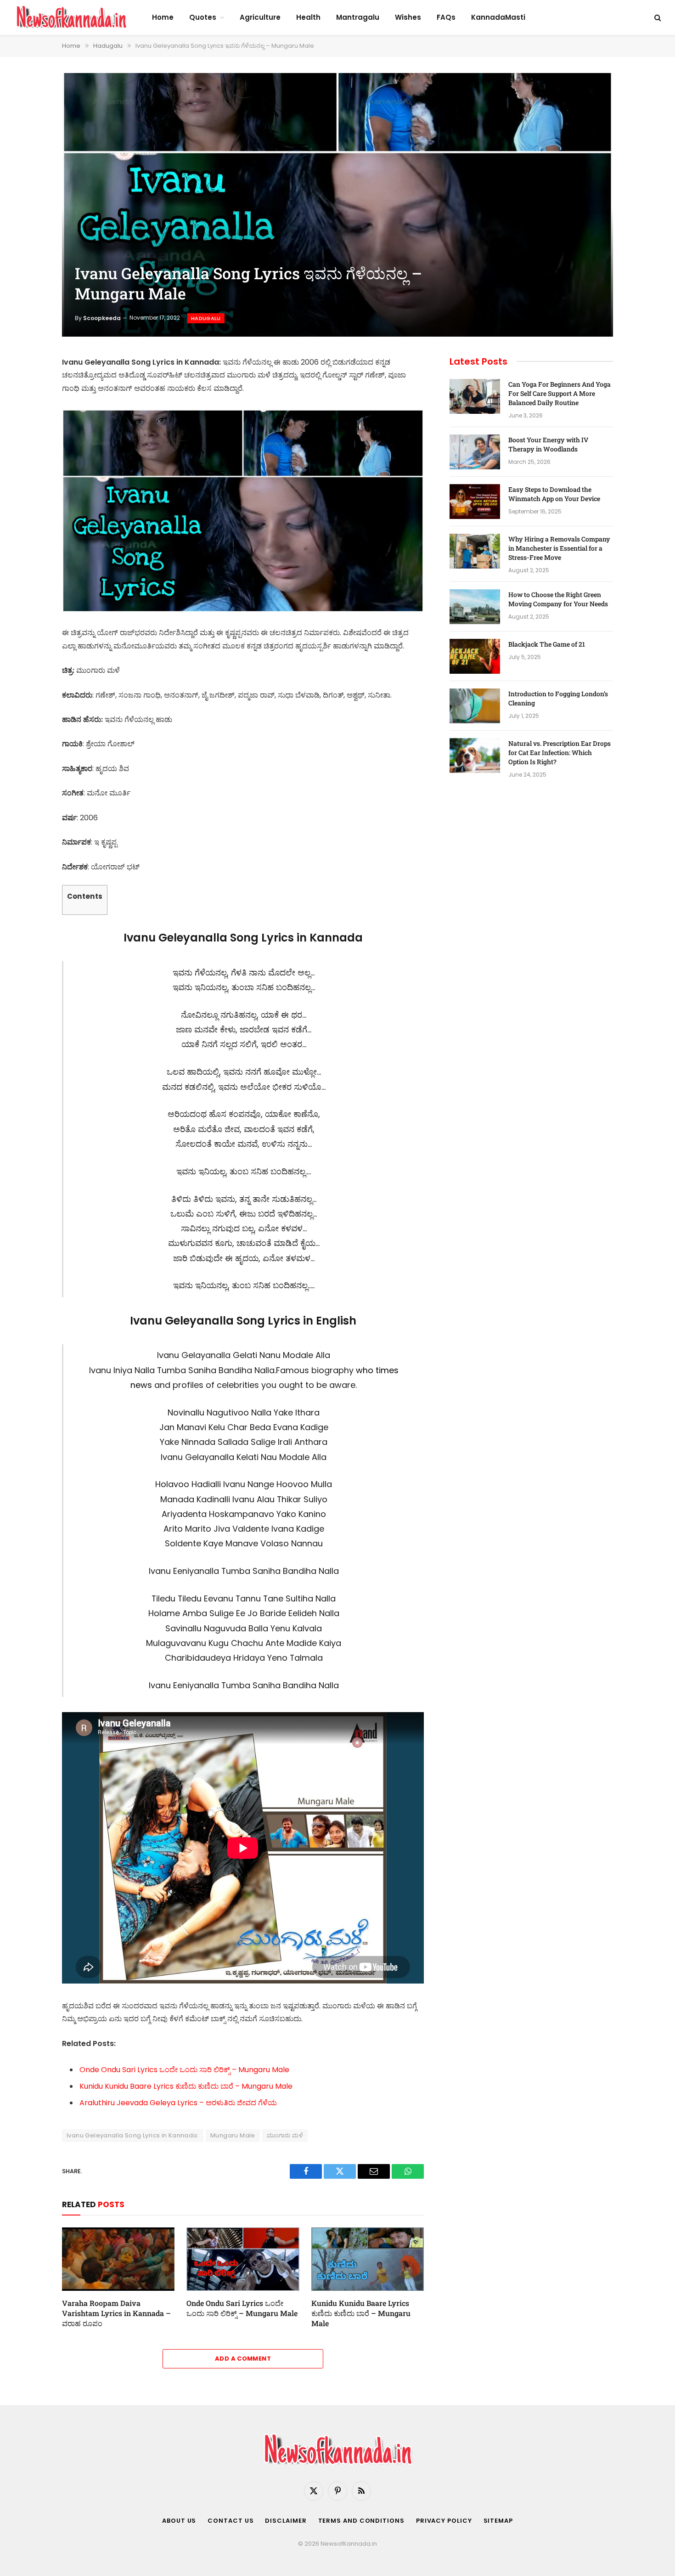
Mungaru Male (233, 2135)
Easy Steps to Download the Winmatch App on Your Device (554, 494)
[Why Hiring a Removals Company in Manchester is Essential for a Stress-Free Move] (475, 551)
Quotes (203, 17)
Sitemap (498, 2521)
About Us (179, 2521)
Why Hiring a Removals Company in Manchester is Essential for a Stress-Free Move (559, 548)
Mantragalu (358, 17)
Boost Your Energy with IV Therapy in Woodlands (548, 444)
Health (308, 17)
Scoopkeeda (102, 318)
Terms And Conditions (361, 2521)
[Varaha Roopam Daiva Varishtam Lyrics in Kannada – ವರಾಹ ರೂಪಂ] (118, 2259)
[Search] (657, 18)
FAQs (446, 17)
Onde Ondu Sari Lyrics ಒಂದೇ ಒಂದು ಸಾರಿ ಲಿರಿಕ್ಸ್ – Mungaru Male (184, 2070)
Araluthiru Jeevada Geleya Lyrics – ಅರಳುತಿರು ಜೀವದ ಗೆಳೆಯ (178, 2103)
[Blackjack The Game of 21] (475, 656)
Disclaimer (286, 2521)
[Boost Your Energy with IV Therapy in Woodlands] (475, 452)
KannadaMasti (498, 17)
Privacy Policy (444, 2521)
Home (163, 17)
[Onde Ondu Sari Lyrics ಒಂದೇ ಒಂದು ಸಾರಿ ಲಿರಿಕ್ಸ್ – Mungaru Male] (243, 2259)
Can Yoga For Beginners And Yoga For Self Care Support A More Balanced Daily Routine (560, 393)
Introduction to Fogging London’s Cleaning (558, 698)
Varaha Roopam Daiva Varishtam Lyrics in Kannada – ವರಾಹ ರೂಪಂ (116, 2313)
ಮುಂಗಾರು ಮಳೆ (285, 2135)
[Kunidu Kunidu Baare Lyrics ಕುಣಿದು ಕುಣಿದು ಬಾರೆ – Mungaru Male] (368, 2259)
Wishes (408, 17)
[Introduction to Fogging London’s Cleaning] (475, 706)
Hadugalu (206, 318)
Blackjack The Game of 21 (547, 644)
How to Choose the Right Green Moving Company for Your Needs (558, 599)
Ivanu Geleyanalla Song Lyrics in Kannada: (133, 2135)
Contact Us (231, 2521)
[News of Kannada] (71, 17)
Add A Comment (243, 2359)
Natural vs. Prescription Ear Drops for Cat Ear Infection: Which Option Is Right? (560, 753)
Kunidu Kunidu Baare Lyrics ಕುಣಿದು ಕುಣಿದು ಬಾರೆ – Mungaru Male (186, 2086)
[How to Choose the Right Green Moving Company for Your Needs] (475, 607)
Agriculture (260, 17)
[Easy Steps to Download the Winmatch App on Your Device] (475, 502)
